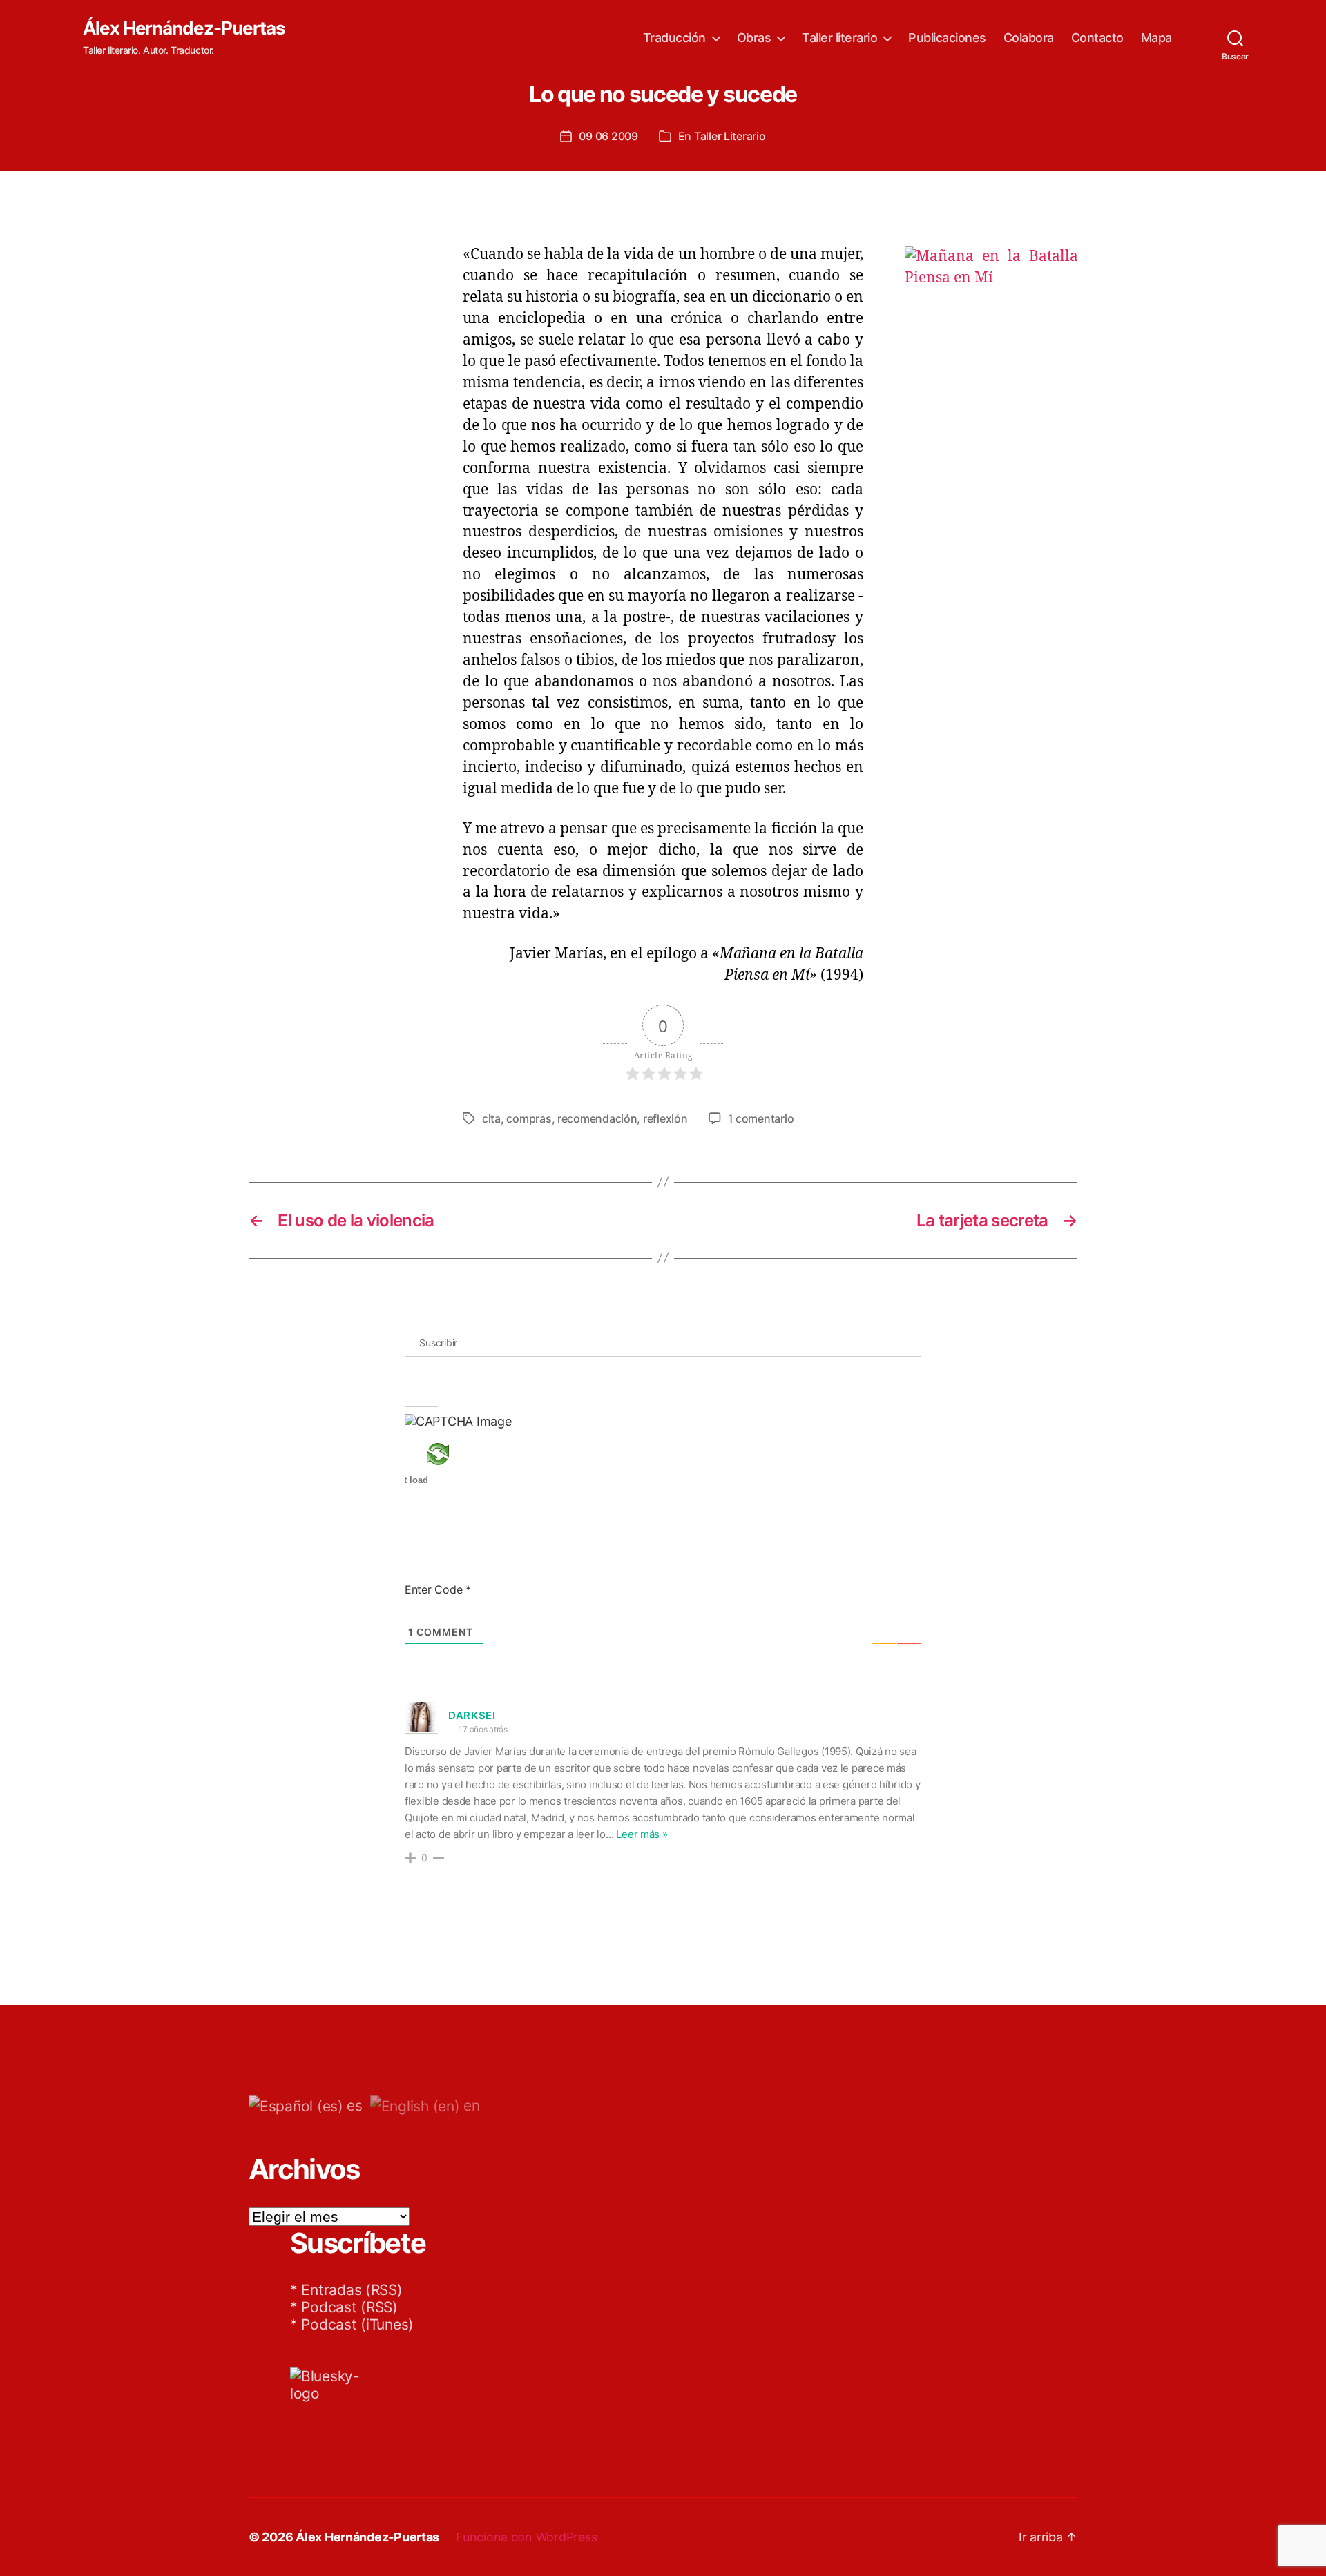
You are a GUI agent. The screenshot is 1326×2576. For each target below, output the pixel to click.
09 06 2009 (608, 136)
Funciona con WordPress (526, 2537)
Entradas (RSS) (352, 2290)
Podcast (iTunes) (357, 2324)
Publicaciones (947, 38)
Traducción (674, 38)
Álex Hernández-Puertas (184, 28)
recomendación (597, 1118)
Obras (754, 38)
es (353, 2105)
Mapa (1156, 38)
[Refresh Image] (458, 1454)
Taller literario (839, 38)
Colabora (1029, 38)
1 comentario (761, 1118)
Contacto (1097, 38)
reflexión (665, 1118)
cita (491, 1118)
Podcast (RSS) (349, 2307)
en (469, 2105)
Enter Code (438, 1589)
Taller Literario (730, 136)
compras (529, 1118)
